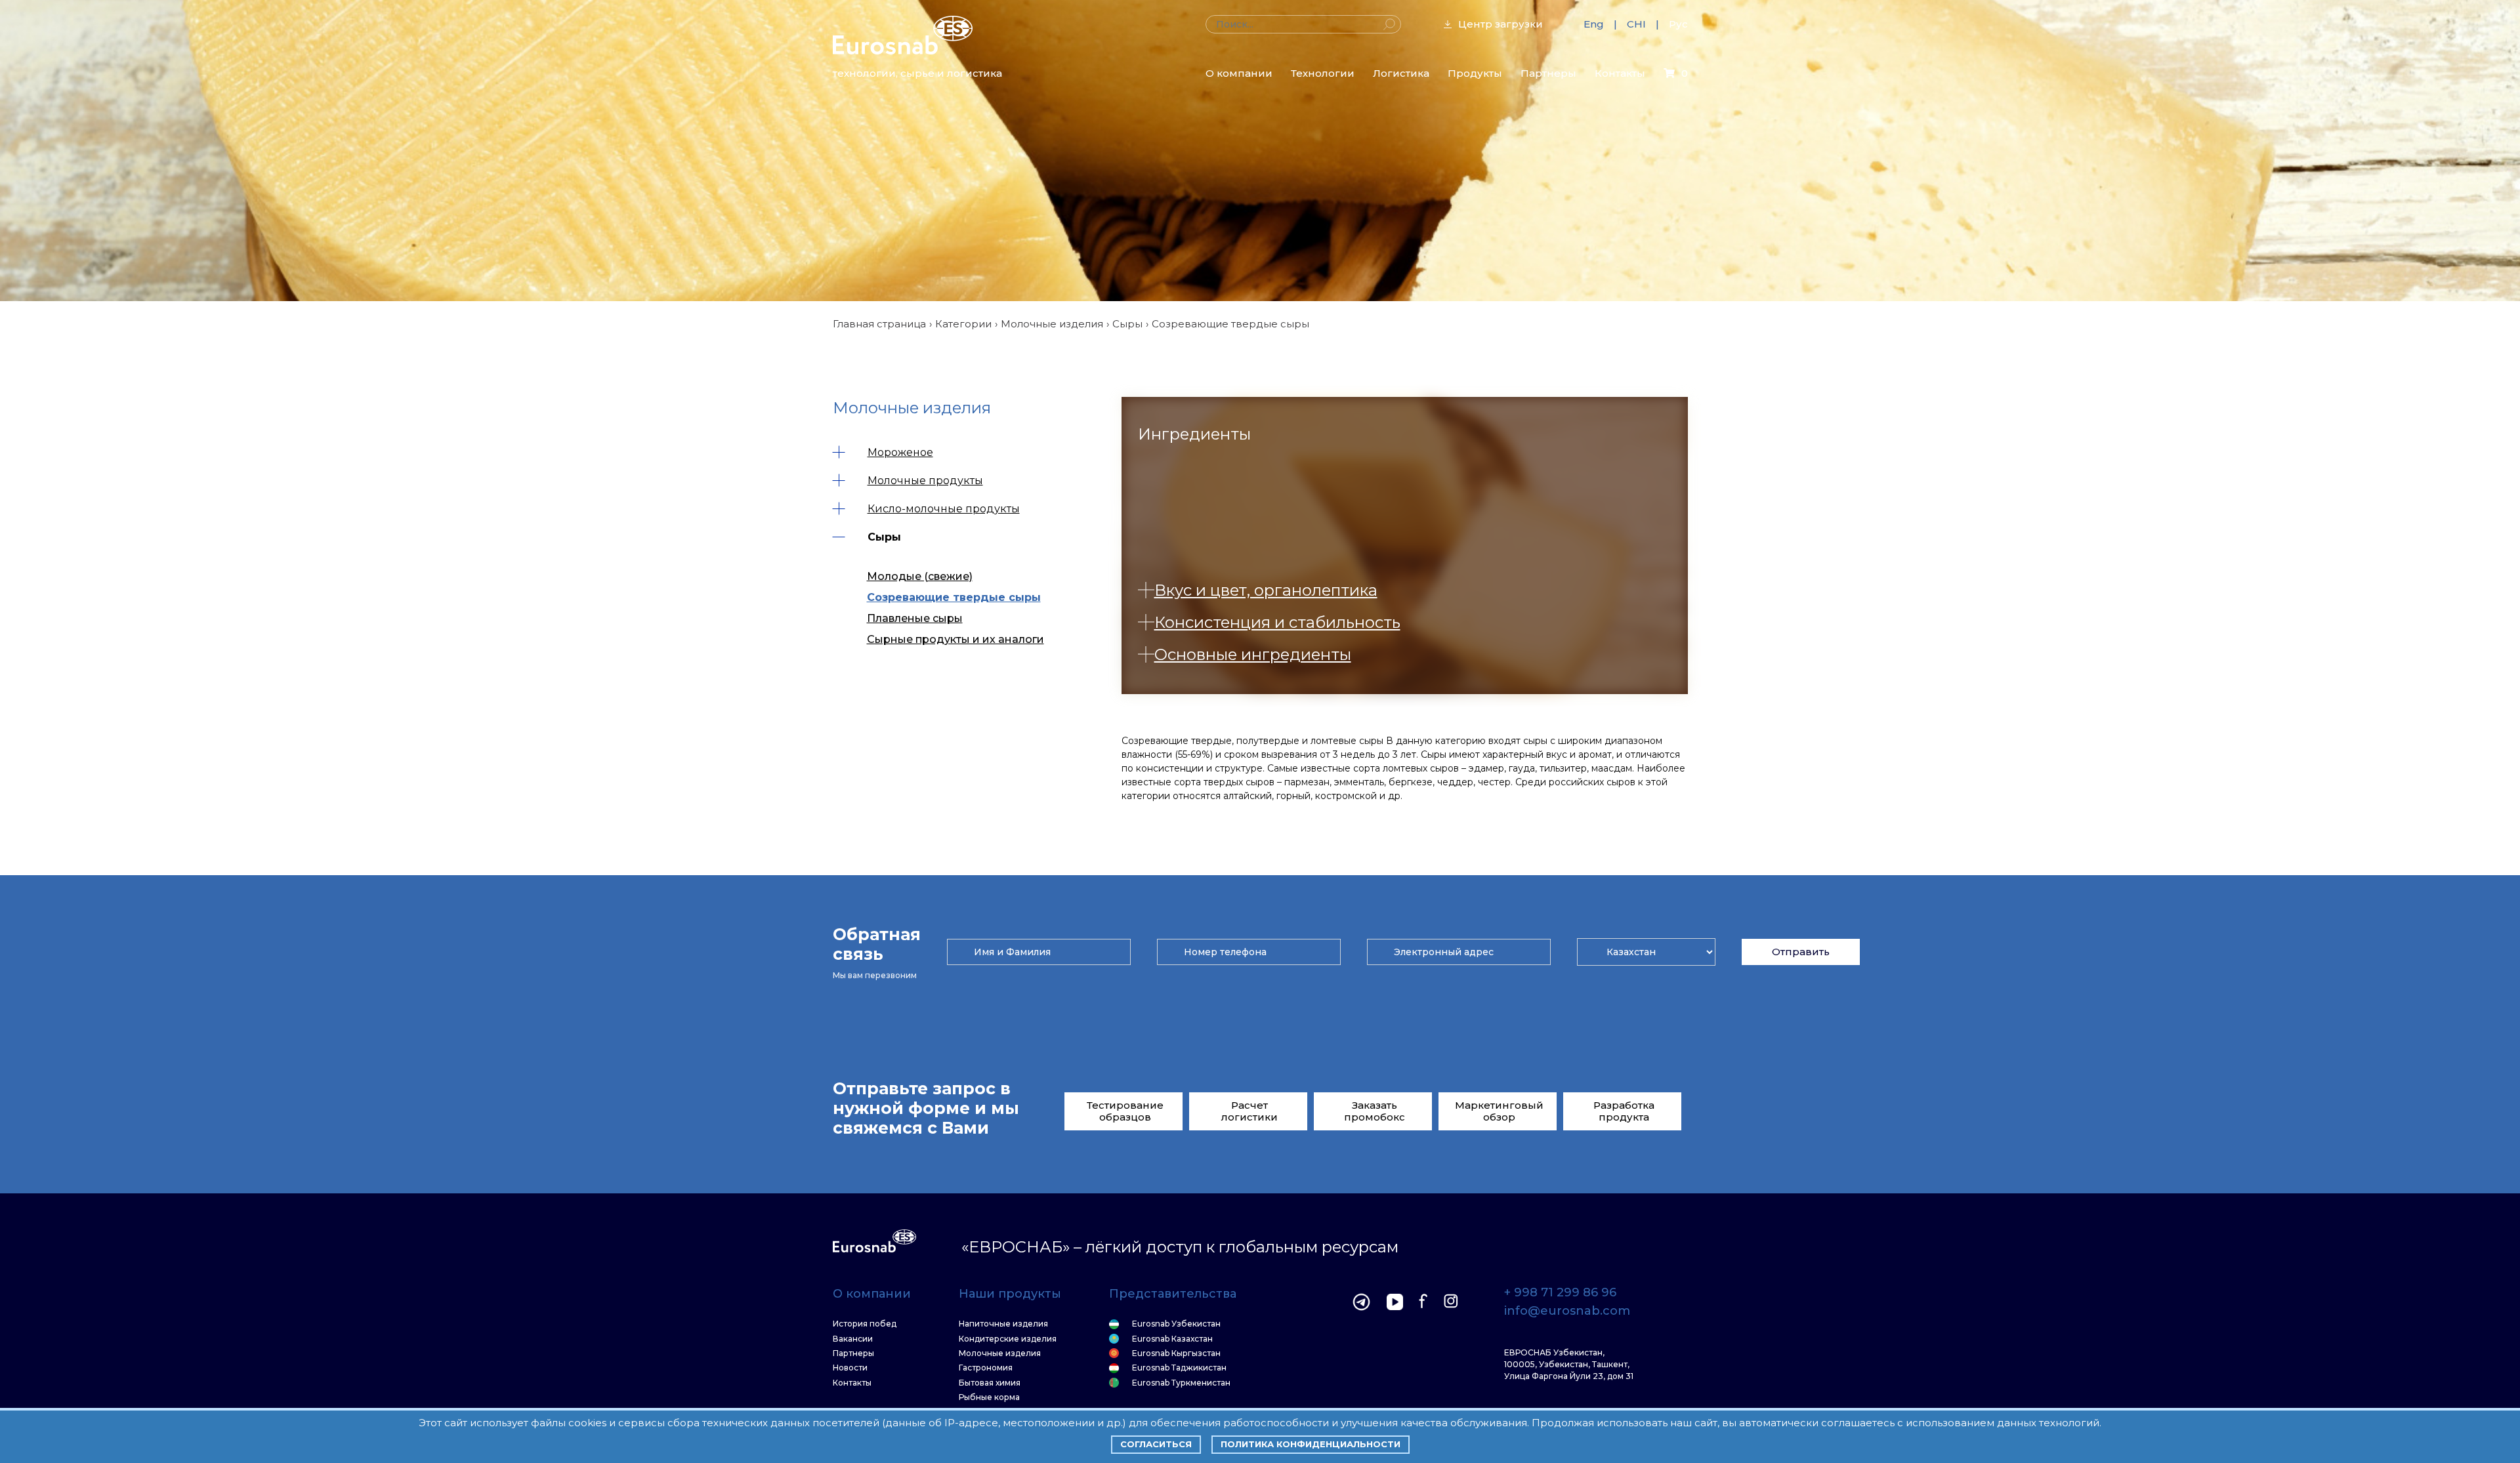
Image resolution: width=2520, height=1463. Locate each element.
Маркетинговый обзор (1499, 1111)
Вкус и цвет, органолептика (1266, 590)
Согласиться (1156, 1444)
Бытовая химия (990, 1383)
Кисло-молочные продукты (944, 509)
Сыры (1127, 324)
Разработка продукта (1624, 1111)
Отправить (1801, 952)
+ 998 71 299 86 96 (1560, 1293)
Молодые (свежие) (920, 576)
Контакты (1620, 73)
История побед (865, 1324)
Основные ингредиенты (1253, 654)
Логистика (1401, 73)
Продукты (1475, 73)
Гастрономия (986, 1368)
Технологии (1323, 73)
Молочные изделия (1052, 324)
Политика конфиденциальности (1311, 1444)
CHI (1636, 24)
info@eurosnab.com (1567, 1311)
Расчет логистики (1249, 1111)
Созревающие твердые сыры (954, 597)
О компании (1239, 73)
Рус (1678, 24)
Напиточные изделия (1003, 1324)
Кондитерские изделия (1008, 1339)
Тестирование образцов (1125, 1111)
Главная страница (879, 324)
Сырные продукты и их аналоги (955, 639)
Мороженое (900, 452)
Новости (850, 1368)
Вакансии (853, 1339)
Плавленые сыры (915, 618)
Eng (1594, 24)
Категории (963, 324)
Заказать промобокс (1375, 1111)
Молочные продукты (925, 481)
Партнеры (1548, 73)
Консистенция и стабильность (1277, 622)
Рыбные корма (989, 1397)
